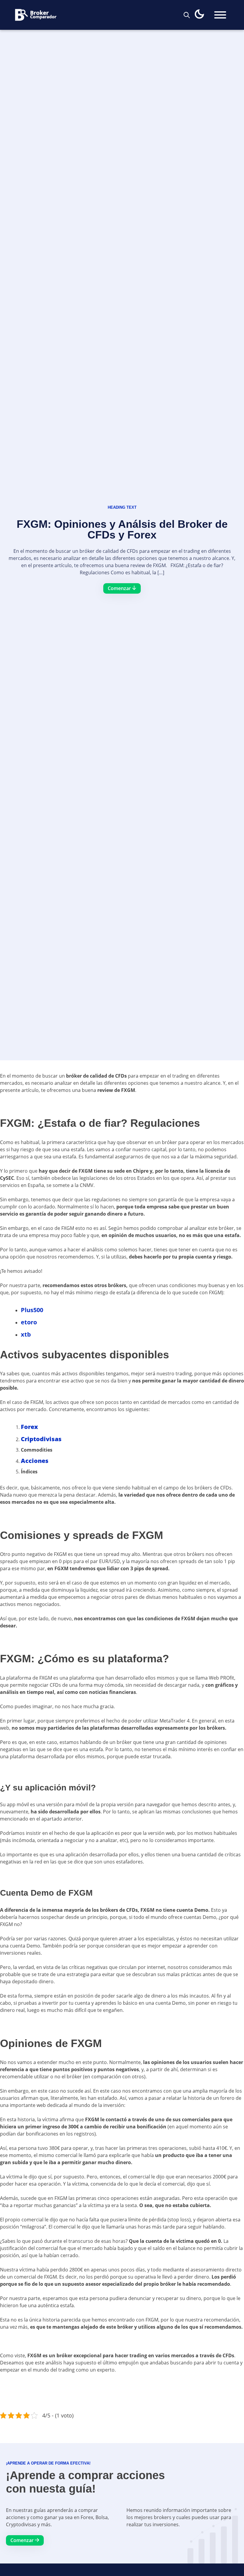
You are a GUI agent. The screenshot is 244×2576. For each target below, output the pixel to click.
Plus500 (32, 1310)
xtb (26, 1334)
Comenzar (23, 2540)
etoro (29, 1322)
